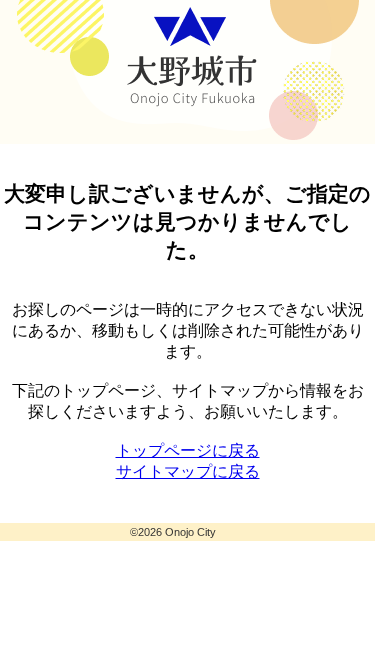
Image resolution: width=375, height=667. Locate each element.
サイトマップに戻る (188, 471)
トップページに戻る (188, 450)
